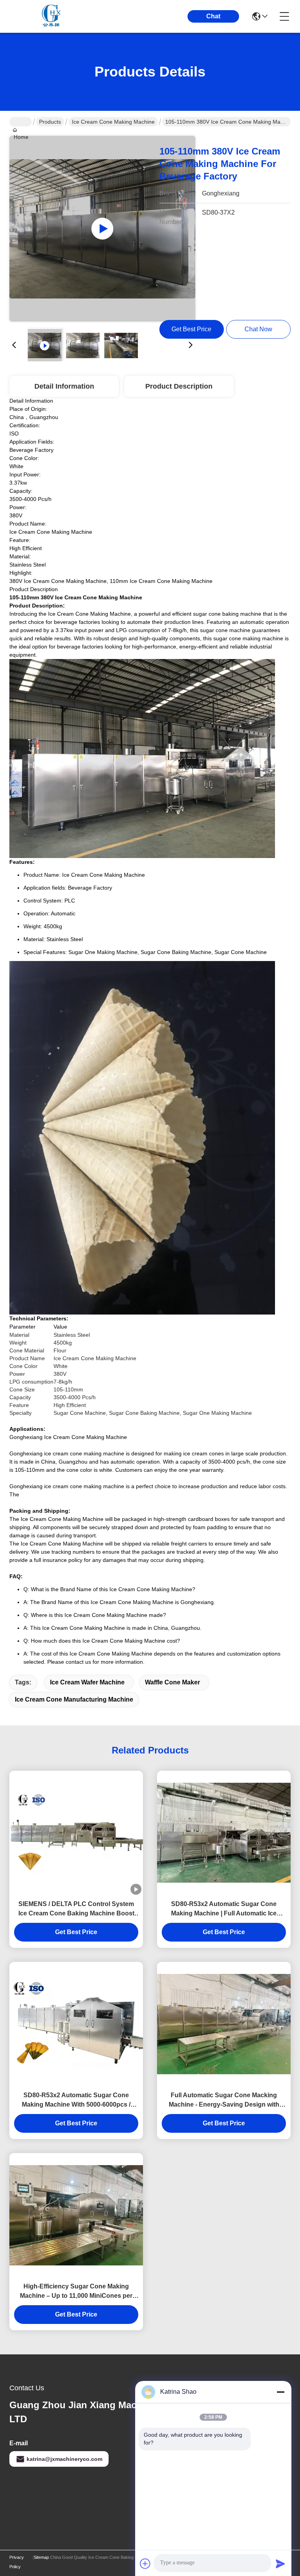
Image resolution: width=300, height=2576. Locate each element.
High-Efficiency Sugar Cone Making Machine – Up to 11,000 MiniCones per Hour (76, 2292)
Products (50, 122)
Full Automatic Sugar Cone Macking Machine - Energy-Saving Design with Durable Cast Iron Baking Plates (224, 2101)
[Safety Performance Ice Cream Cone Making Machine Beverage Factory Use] (102, 229)
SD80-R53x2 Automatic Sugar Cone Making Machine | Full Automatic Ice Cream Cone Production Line (224, 1909)
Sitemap (41, 2557)
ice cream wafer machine (87, 1682)
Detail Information (64, 386)
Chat (213, 16)
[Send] (280, 2564)
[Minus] (280, 2392)
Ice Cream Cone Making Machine (113, 122)
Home (21, 122)
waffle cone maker (172, 1682)
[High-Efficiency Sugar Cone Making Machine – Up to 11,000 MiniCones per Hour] (76, 2215)
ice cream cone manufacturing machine (74, 1699)
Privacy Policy (17, 2562)
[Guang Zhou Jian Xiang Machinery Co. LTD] (52, 16)
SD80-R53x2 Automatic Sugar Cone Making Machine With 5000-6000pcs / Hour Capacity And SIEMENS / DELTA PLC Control (76, 2101)
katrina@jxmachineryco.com (64, 2459)
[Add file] (145, 2564)
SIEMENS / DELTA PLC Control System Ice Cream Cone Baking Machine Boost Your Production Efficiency (76, 1909)
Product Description (179, 386)
